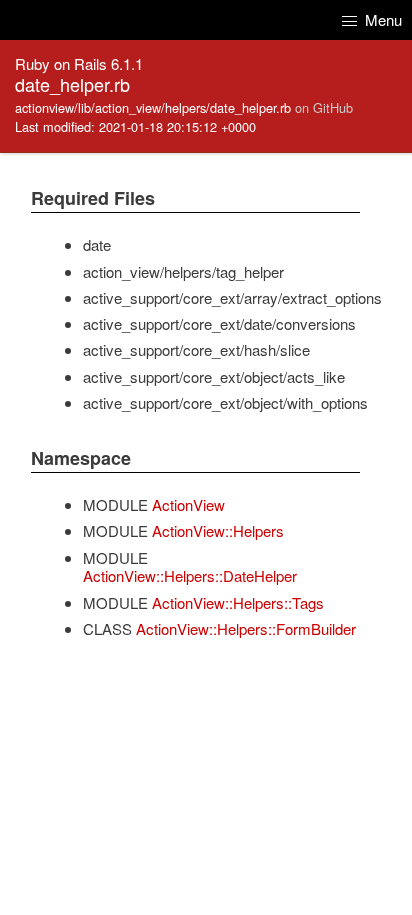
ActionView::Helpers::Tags (238, 602)
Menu (381, 19)
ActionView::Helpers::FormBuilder (246, 628)
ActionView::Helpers (218, 530)
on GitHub (324, 107)
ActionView (188, 504)
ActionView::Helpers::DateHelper (190, 575)
